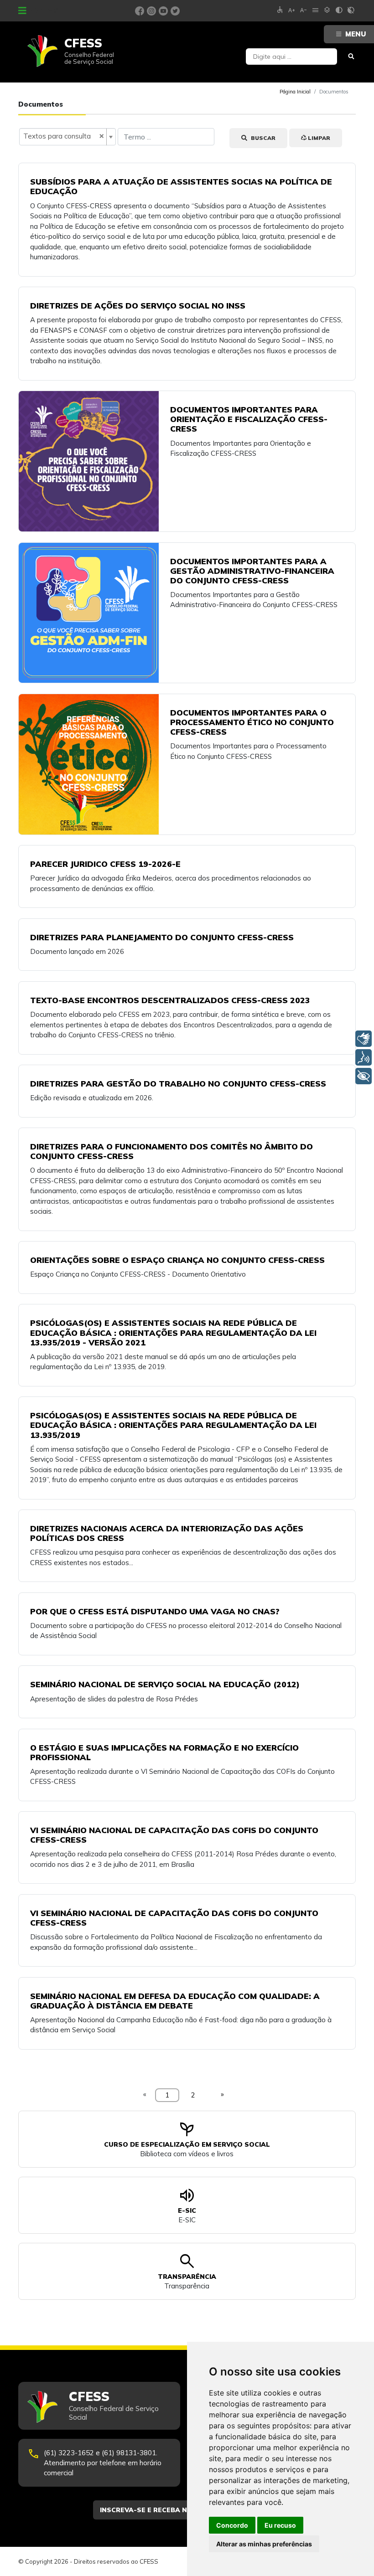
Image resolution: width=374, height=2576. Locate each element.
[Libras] (364, 1039)
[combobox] (68, 137)
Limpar (318, 138)
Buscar (262, 138)
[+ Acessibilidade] (364, 1076)
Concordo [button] (232, 2525)
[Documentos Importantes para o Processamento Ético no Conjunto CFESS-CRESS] (89, 764)
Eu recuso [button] (280, 2525)
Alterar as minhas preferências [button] (264, 2544)
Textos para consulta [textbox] (64, 136)
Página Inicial (295, 92)
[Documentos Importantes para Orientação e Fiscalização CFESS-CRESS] (89, 461)
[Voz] (364, 1057)
